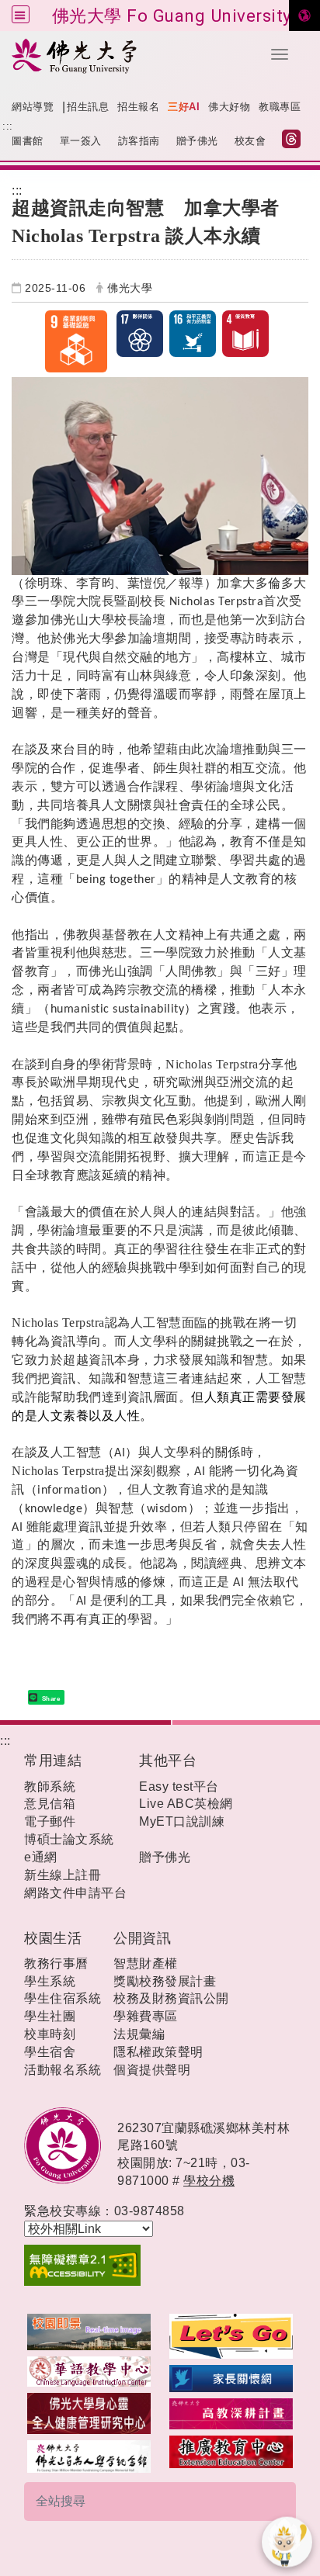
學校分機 (209, 2181)
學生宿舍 (50, 2052)
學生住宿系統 (63, 1998)
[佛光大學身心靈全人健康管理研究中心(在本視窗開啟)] (89, 2413)
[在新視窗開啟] (89, 2331)
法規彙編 (139, 2034)
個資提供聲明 (152, 2070)
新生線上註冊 (63, 1875)
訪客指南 (139, 141)
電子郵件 (50, 1821)
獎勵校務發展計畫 (165, 1981)
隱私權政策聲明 (158, 2052)
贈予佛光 (197, 141)
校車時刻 (50, 2034)
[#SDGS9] (81, 341)
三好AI (184, 107)
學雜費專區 (146, 2016)
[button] (280, 54)
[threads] (295, 141)
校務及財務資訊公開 (171, 1998)
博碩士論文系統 (69, 1839)
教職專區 (280, 107)
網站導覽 (33, 107)
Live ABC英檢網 (186, 1804)
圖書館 (28, 141)
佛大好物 (229, 107)
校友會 (250, 141)
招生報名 (138, 107)
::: (8, 126)
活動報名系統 (63, 2070)
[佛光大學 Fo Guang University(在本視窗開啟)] (130, 55)
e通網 (41, 1857)
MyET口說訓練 (182, 1821)
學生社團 (50, 2016)
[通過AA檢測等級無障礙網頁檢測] (160, 2266)
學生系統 (50, 1981)
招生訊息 (88, 107)
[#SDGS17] (140, 334)
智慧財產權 (146, 1963)
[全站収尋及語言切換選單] (21, 14)
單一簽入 (81, 141)
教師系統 (50, 1787)
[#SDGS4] (245, 334)
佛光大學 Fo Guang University (172, 16)
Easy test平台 (179, 1787)
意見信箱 (50, 1804)
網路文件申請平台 (75, 1893)
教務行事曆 (56, 1963)
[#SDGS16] (193, 334)
